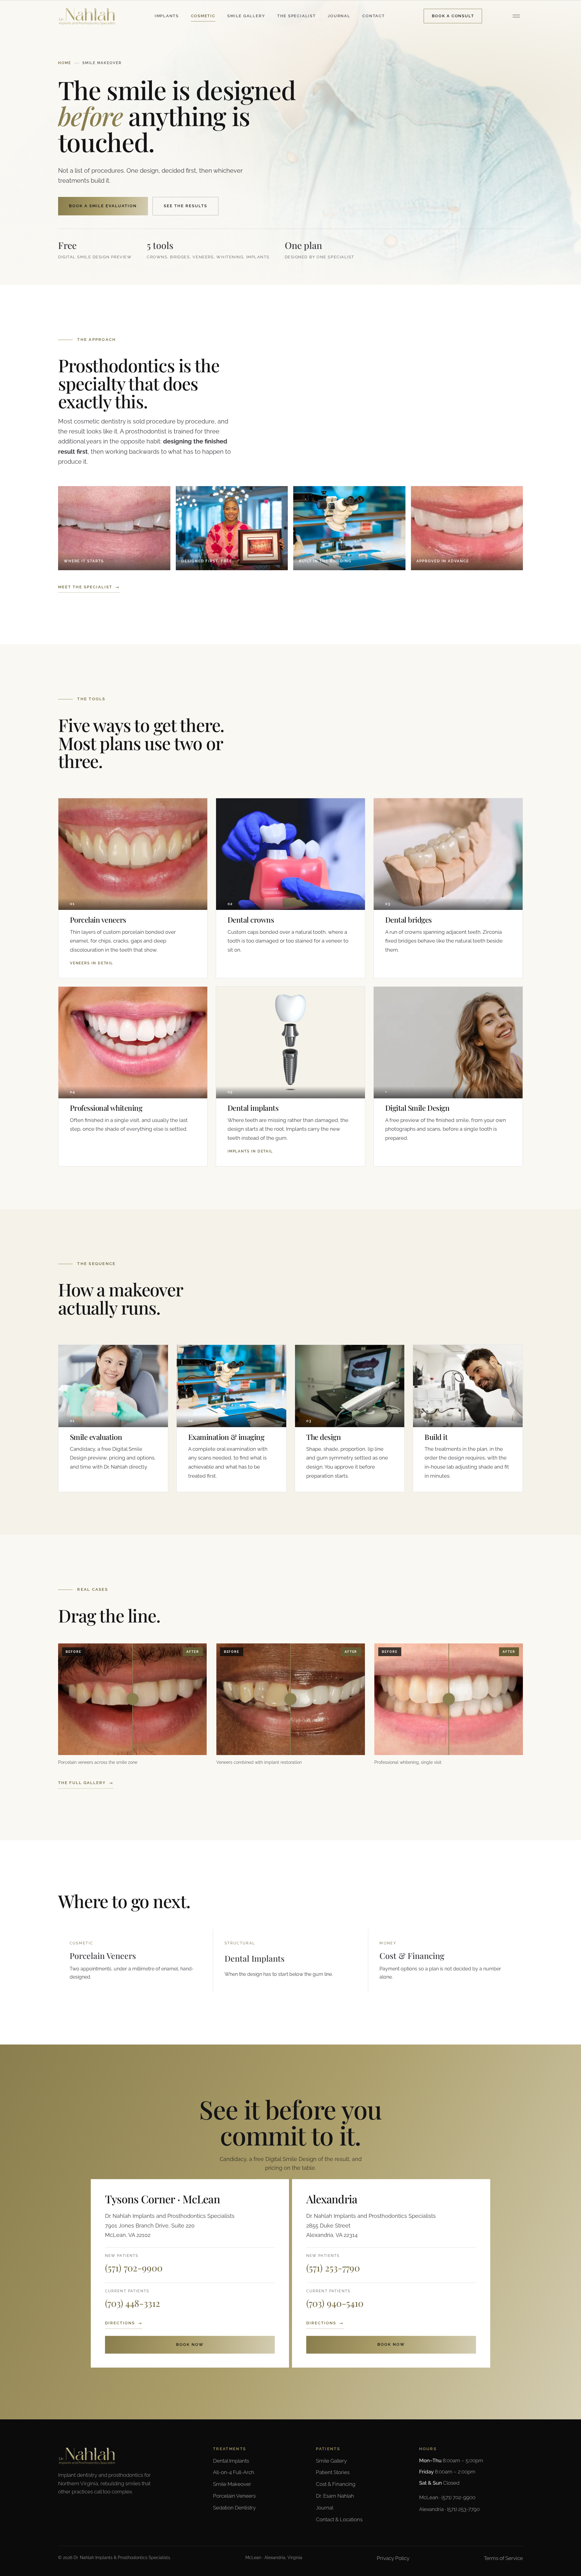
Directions (120, 2323)
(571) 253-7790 (333, 2268)
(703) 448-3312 (133, 2303)
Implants (167, 16)
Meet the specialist (85, 587)
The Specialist (297, 16)
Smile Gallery (246, 16)
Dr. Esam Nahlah (335, 2496)
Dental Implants (231, 2461)
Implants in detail (250, 1151)
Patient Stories (333, 2472)
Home (65, 63)
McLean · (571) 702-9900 (447, 2497)
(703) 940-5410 (335, 2303)
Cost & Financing (336, 2484)
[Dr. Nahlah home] (87, 16)
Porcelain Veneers (234, 2496)
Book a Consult (453, 16)
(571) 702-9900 (134, 2268)
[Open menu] (516, 16)
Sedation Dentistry (234, 2508)
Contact (373, 16)
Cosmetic (203, 16)
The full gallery (82, 1783)
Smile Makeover (232, 2484)
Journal (339, 16)
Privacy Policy (393, 2558)
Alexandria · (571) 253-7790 (449, 2509)
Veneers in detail (92, 963)
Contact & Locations (339, 2519)
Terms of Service (503, 2558)
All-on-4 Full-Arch (234, 2472)
